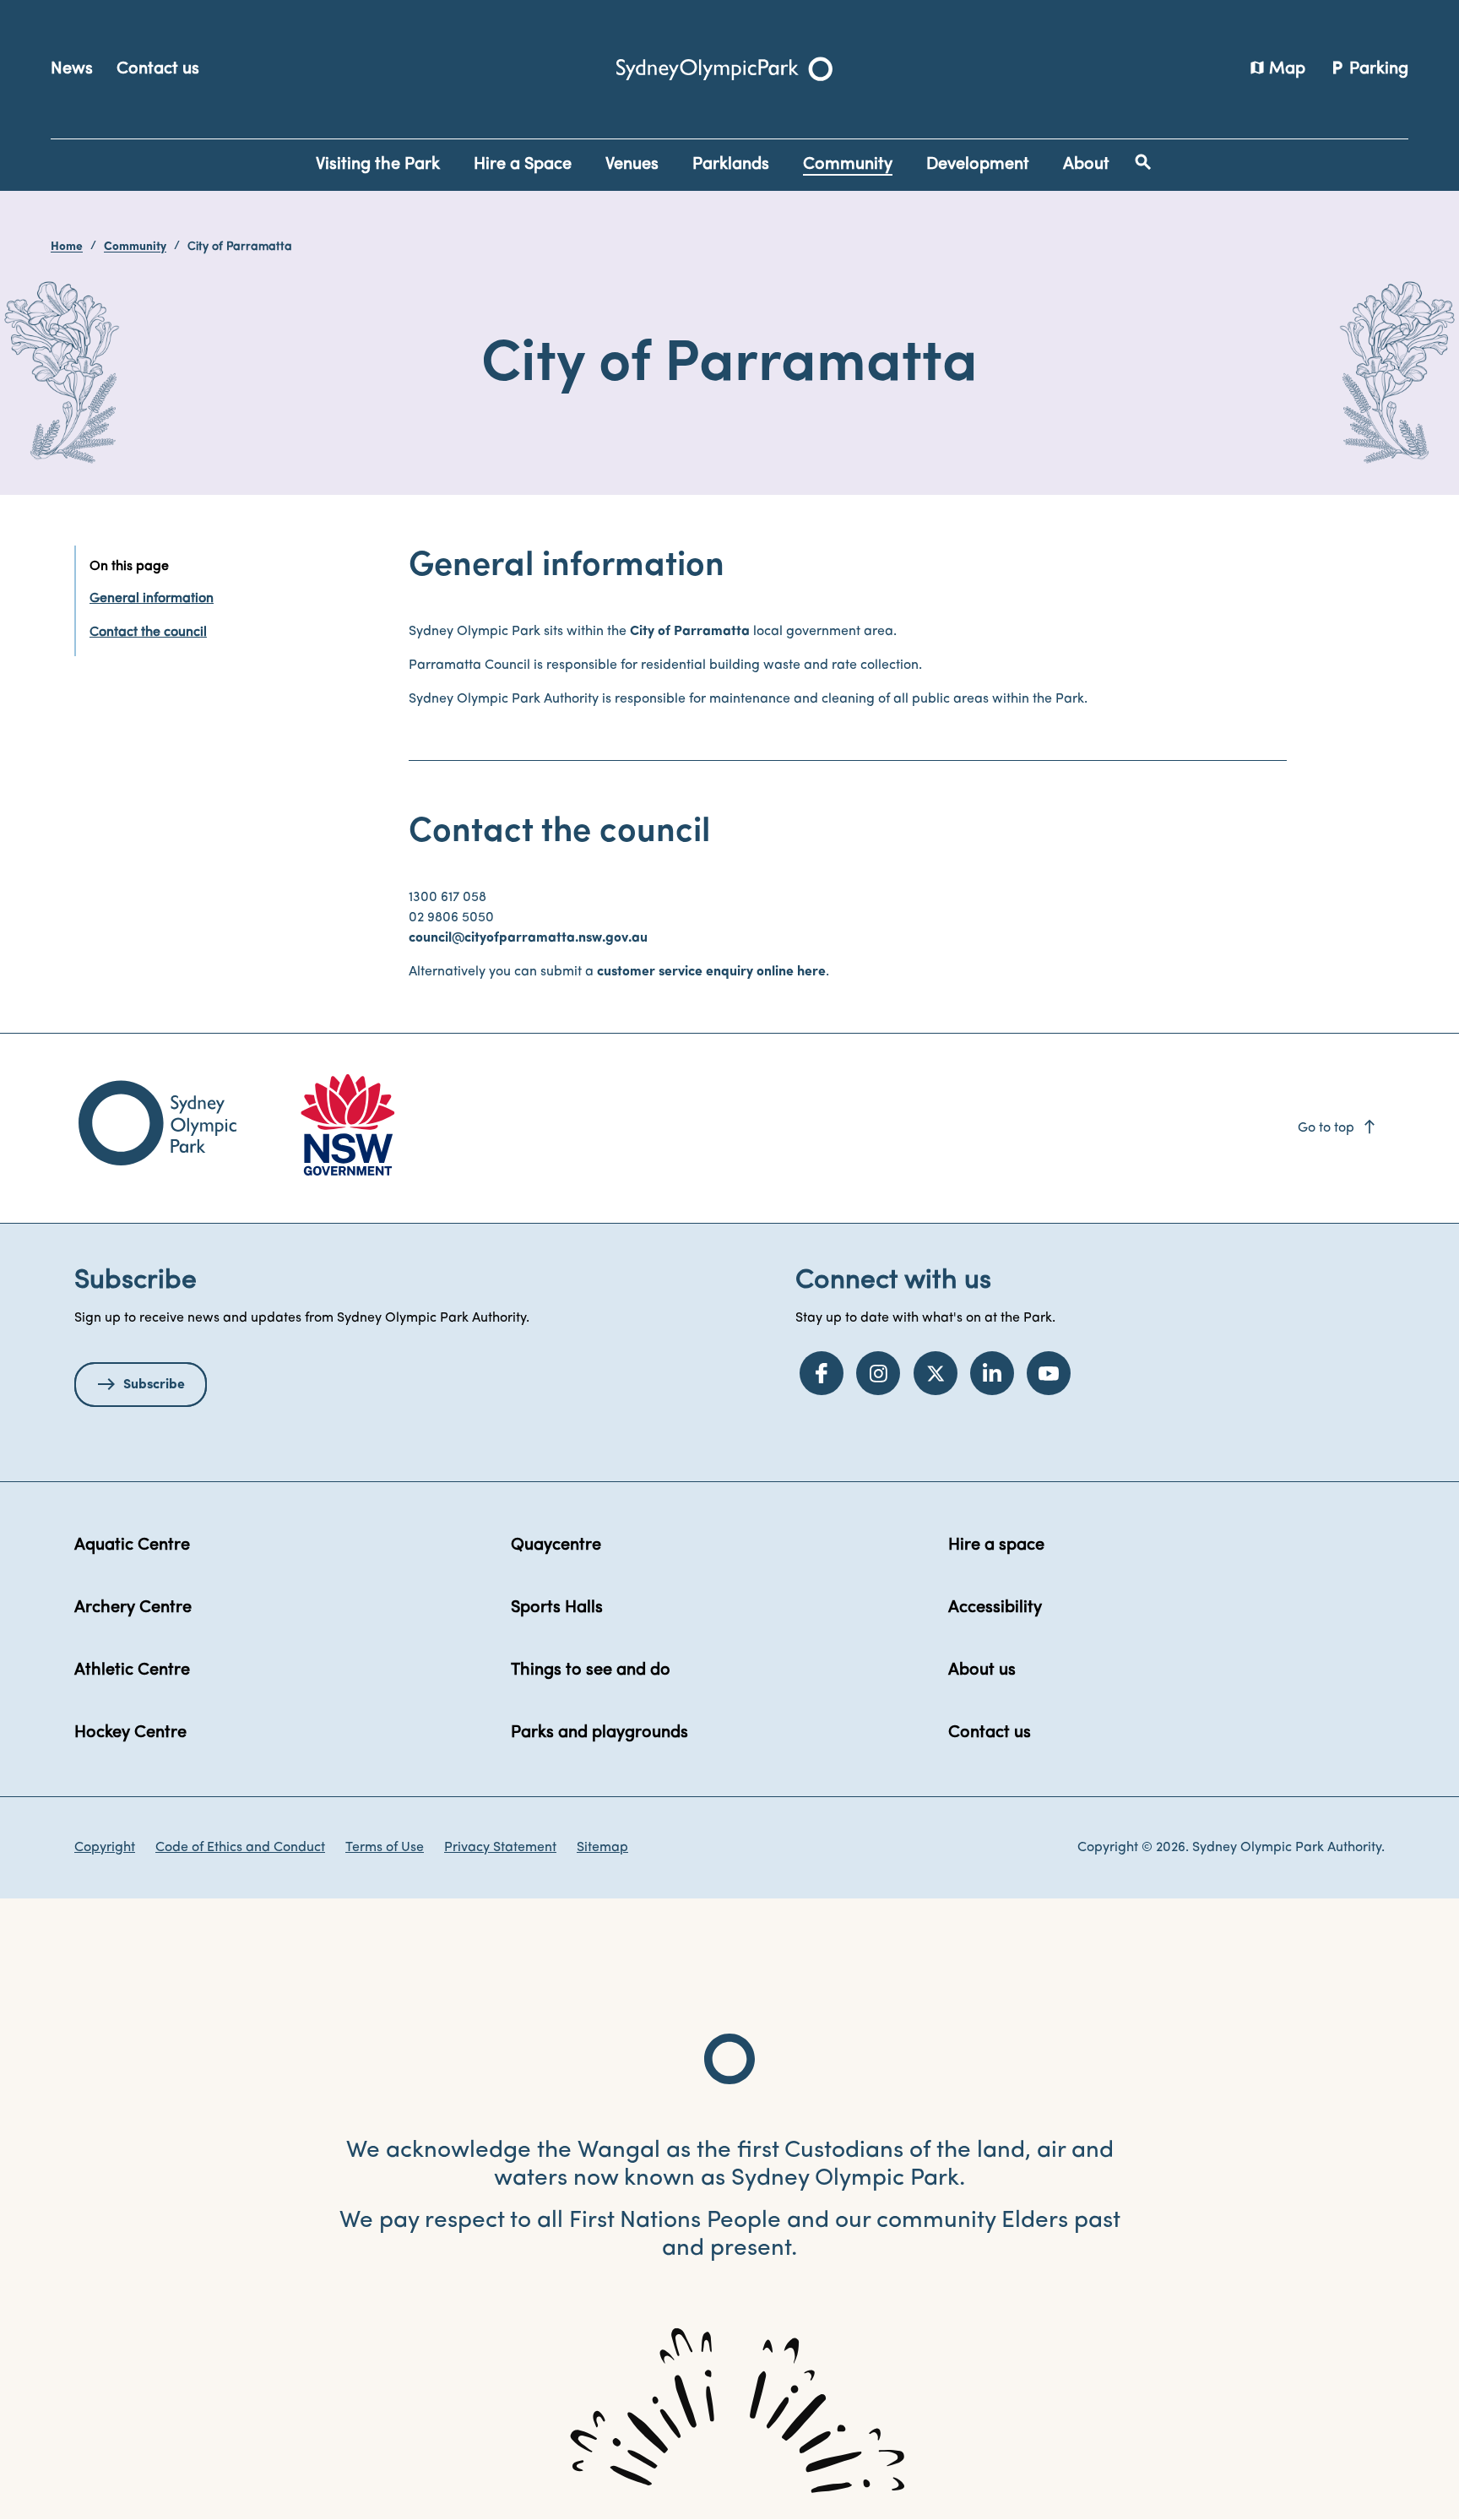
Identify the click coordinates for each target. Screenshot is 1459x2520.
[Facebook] (822, 1373)
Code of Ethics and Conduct (240, 1848)
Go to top (1338, 1128)
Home (67, 247)
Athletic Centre (132, 1670)
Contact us (158, 69)
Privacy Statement (500, 1848)
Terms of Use (385, 1848)
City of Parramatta (690, 632)
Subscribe (154, 1385)
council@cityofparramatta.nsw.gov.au (528, 938)
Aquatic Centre (132, 1545)
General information (152, 599)
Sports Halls (557, 1608)
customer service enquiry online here (711, 972)
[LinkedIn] (992, 1373)
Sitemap (602, 1848)
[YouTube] (1049, 1373)
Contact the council (148, 633)
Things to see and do (591, 1670)
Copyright (105, 1848)
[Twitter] (936, 1373)
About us (982, 1670)
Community (135, 247)
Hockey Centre (130, 1733)
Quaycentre (556, 1545)
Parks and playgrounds (599, 1733)
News (72, 69)
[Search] (1143, 162)
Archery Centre (133, 1608)
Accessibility (995, 1608)
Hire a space (996, 1545)
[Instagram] (878, 1373)
